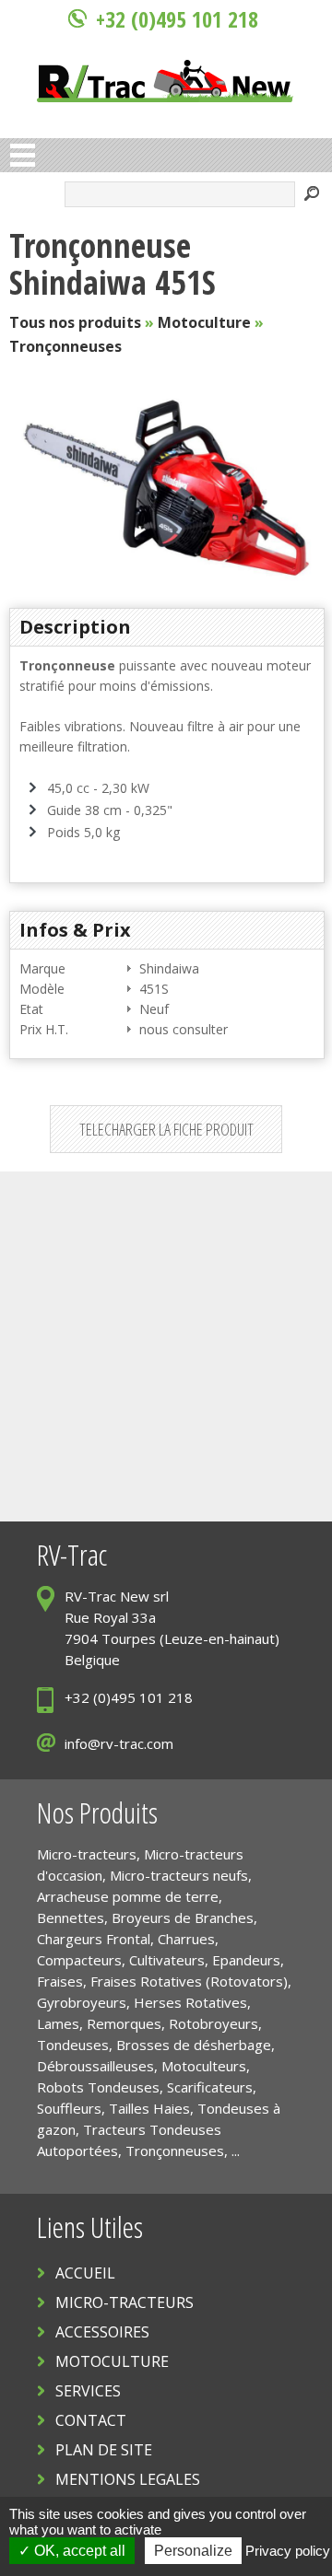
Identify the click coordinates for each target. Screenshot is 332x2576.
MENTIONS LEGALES (128, 2479)
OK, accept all (78, 2551)
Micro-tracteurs (87, 1854)
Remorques (124, 2023)
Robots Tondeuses (98, 2087)
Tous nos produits (75, 322)
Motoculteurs (204, 2066)
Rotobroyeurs (213, 2023)
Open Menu (23, 155)
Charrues (186, 1939)
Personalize (193, 2551)
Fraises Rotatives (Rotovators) (189, 1981)
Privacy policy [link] (288, 2551)
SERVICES (88, 2391)
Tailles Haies (149, 2108)
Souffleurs (69, 2108)
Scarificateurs (210, 2087)
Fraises (60, 1981)
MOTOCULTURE (112, 2361)
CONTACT (91, 2420)
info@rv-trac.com (119, 1743)
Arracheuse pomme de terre (128, 1896)
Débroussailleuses (95, 2066)
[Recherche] (312, 196)
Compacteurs (79, 1960)
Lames (58, 2023)
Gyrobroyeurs (82, 2002)
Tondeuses (73, 2045)
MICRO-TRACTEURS (125, 2302)
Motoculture (204, 322)
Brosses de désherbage (194, 2045)
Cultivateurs (167, 1960)
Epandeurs (246, 1960)
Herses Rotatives (190, 2002)
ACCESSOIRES (102, 2332)
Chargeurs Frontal (94, 1939)
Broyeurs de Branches (183, 1917)
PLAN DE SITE (104, 2450)
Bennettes (71, 1917)
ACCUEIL (85, 2273)
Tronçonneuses (65, 346)
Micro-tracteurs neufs (179, 1875)
